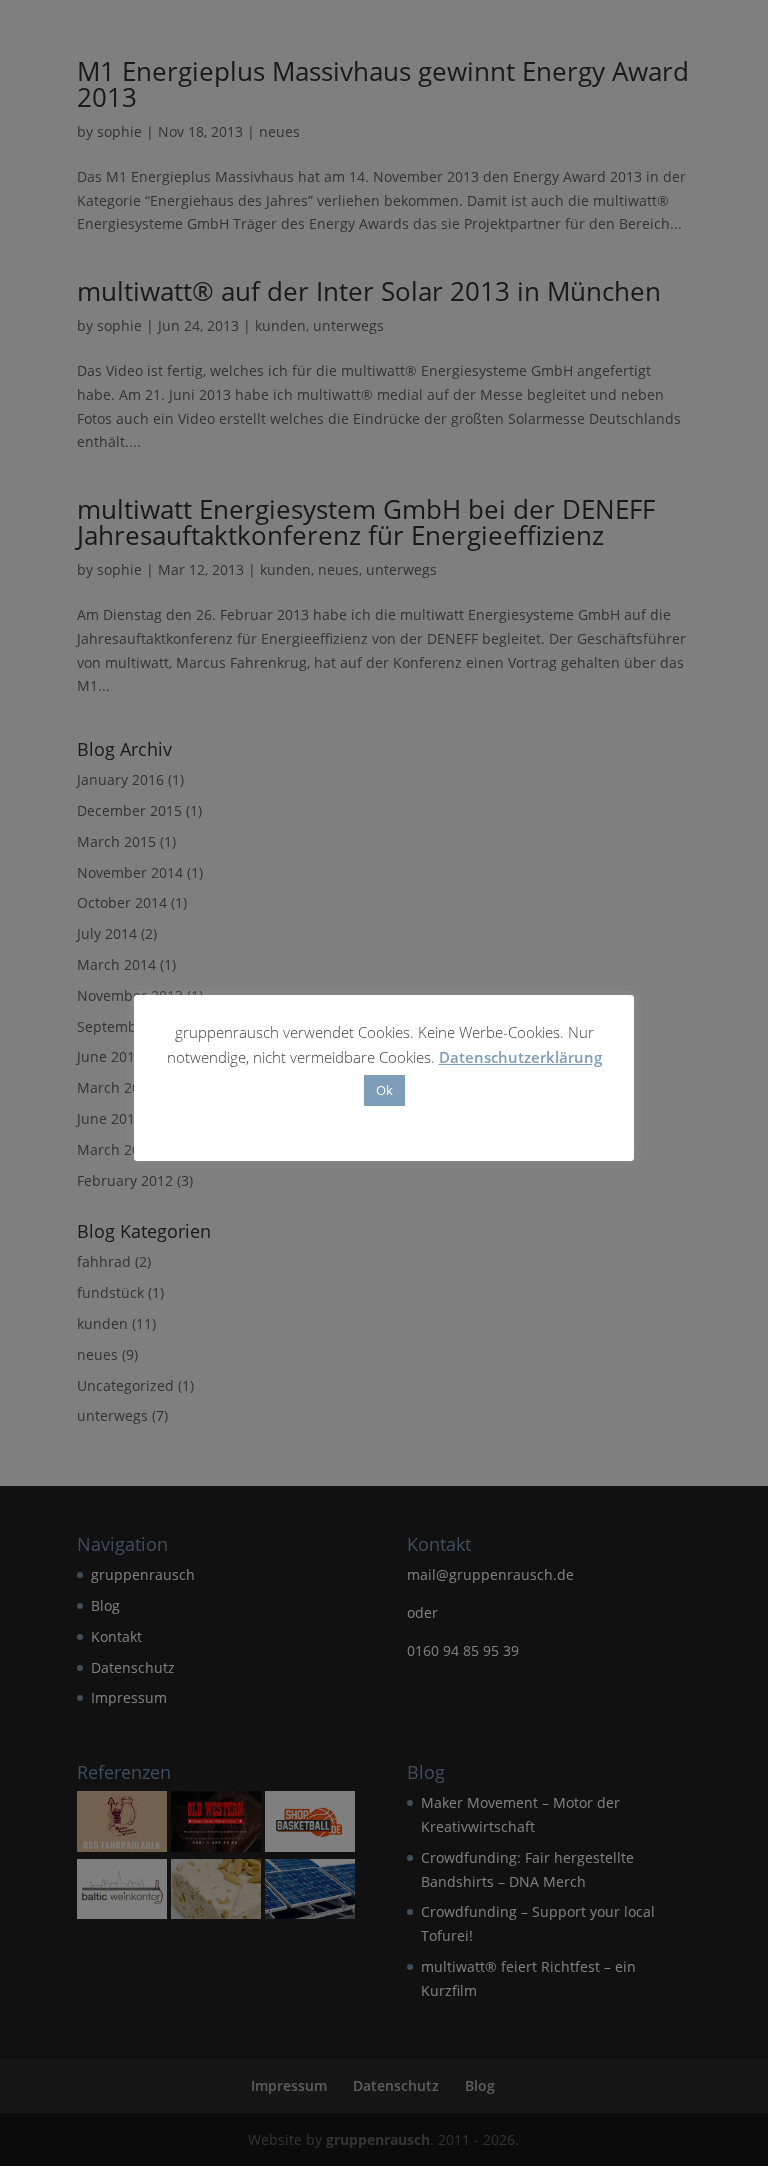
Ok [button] (384, 1090)
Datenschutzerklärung (520, 1057)
